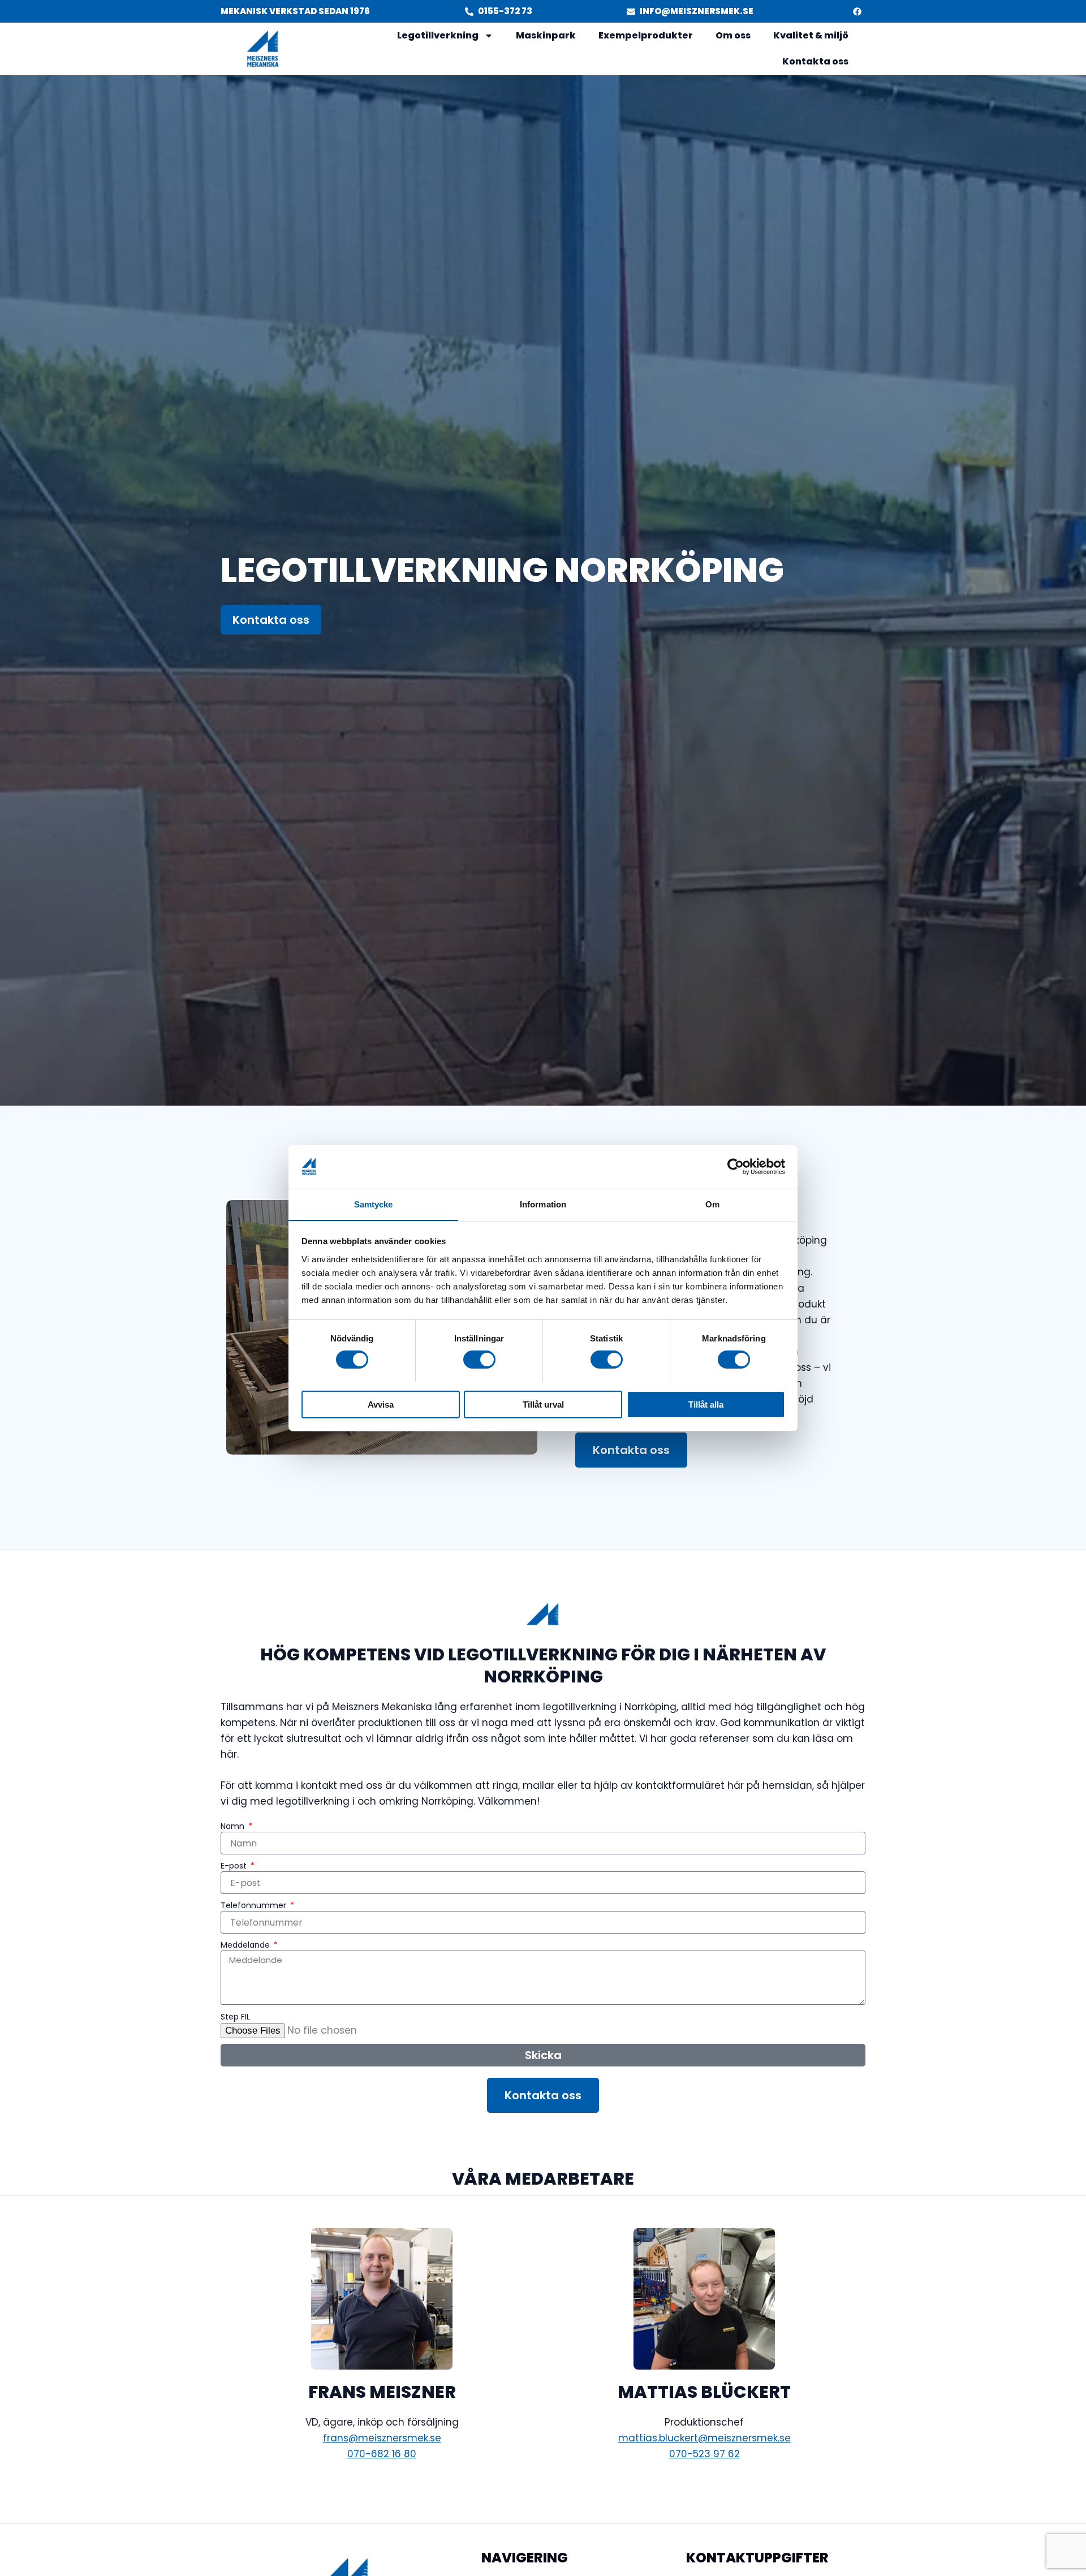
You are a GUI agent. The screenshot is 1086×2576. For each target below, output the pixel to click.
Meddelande (246, 1945)
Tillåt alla (706, 1404)
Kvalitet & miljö (811, 35)
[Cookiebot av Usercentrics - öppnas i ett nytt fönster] (736, 1167)
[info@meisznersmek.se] (631, 12)
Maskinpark (546, 35)
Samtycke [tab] (374, 1204)
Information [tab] (543, 1204)
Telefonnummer (255, 1905)
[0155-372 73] (469, 12)
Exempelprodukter (646, 35)
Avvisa (381, 1404)
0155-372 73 (505, 11)
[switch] (479, 1360)
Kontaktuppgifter (757, 2558)
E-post (235, 1866)
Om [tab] (712, 1204)
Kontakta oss (815, 61)
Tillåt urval (543, 1404)
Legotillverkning (438, 35)
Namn (234, 1826)
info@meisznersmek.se (697, 11)
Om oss (733, 35)
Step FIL (235, 2017)
